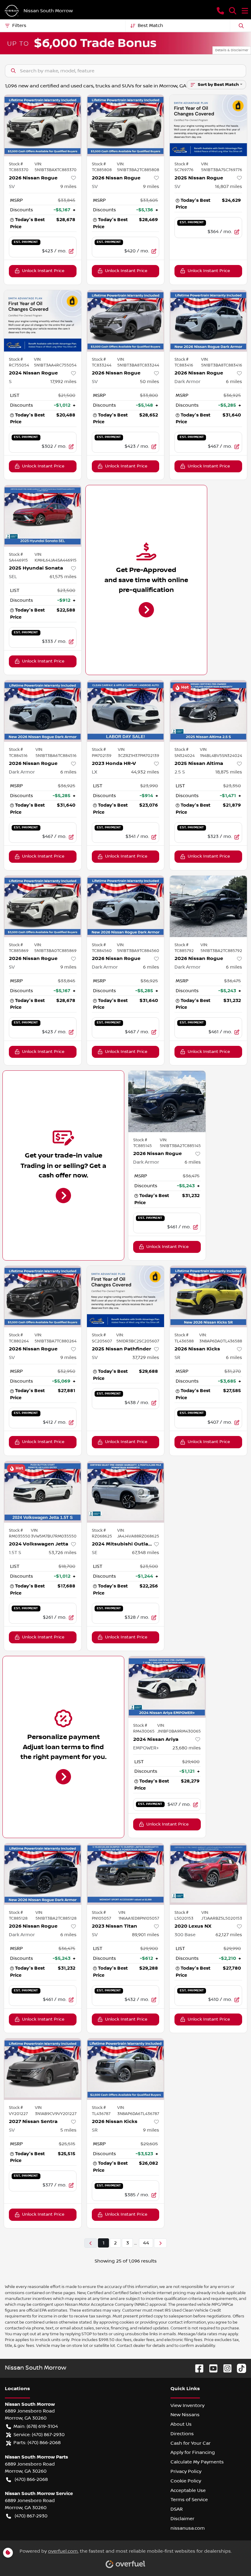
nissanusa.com (188, 2528)
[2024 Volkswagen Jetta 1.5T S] (43, 1492)
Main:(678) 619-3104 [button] (36, 2426)
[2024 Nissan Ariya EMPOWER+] (167, 1687)
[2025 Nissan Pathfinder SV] (126, 1296)
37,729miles (146, 1357)
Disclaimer (182, 2519)
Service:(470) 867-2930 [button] (39, 2435)
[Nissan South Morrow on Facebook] (197, 2368)
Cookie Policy (186, 2481)
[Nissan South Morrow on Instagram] (225, 2368)
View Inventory (187, 2405)
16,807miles (229, 186)
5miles (68, 2130)
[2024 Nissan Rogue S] (43, 321)
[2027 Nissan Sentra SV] (43, 2069)
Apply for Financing (193, 2452)
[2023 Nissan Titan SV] (126, 1874)
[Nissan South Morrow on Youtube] (211, 2368)
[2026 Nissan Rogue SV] (43, 125)
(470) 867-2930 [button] (31, 2516)
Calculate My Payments (197, 2462)
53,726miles (63, 1553)
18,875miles (229, 772)
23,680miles (187, 1748)
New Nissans (185, 2415)
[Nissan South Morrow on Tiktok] (239, 2368)
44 (146, 2243)
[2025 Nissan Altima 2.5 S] (208, 711)
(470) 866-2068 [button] (31, 2479)
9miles (68, 186)
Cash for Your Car (191, 2443)
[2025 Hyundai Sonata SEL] (43, 516)
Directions (182, 2434)
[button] (220, 11)
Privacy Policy (186, 2471)
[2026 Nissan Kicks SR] (208, 1296)
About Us (181, 2424)
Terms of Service (189, 2500)
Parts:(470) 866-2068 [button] (37, 2443)
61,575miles (63, 577)
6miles (234, 382)
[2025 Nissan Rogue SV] (208, 125)
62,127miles (229, 1935)
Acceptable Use (188, 2490)
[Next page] (160, 2243)
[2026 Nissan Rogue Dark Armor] (208, 321)
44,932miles (145, 772)
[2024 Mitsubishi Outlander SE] (126, 1492)
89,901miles (146, 1935)
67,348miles (146, 1553)
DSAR (177, 2509)
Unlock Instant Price (43, 271)
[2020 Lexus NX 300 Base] (208, 1874)
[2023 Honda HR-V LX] (126, 711)
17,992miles (63, 382)
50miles (150, 382)
